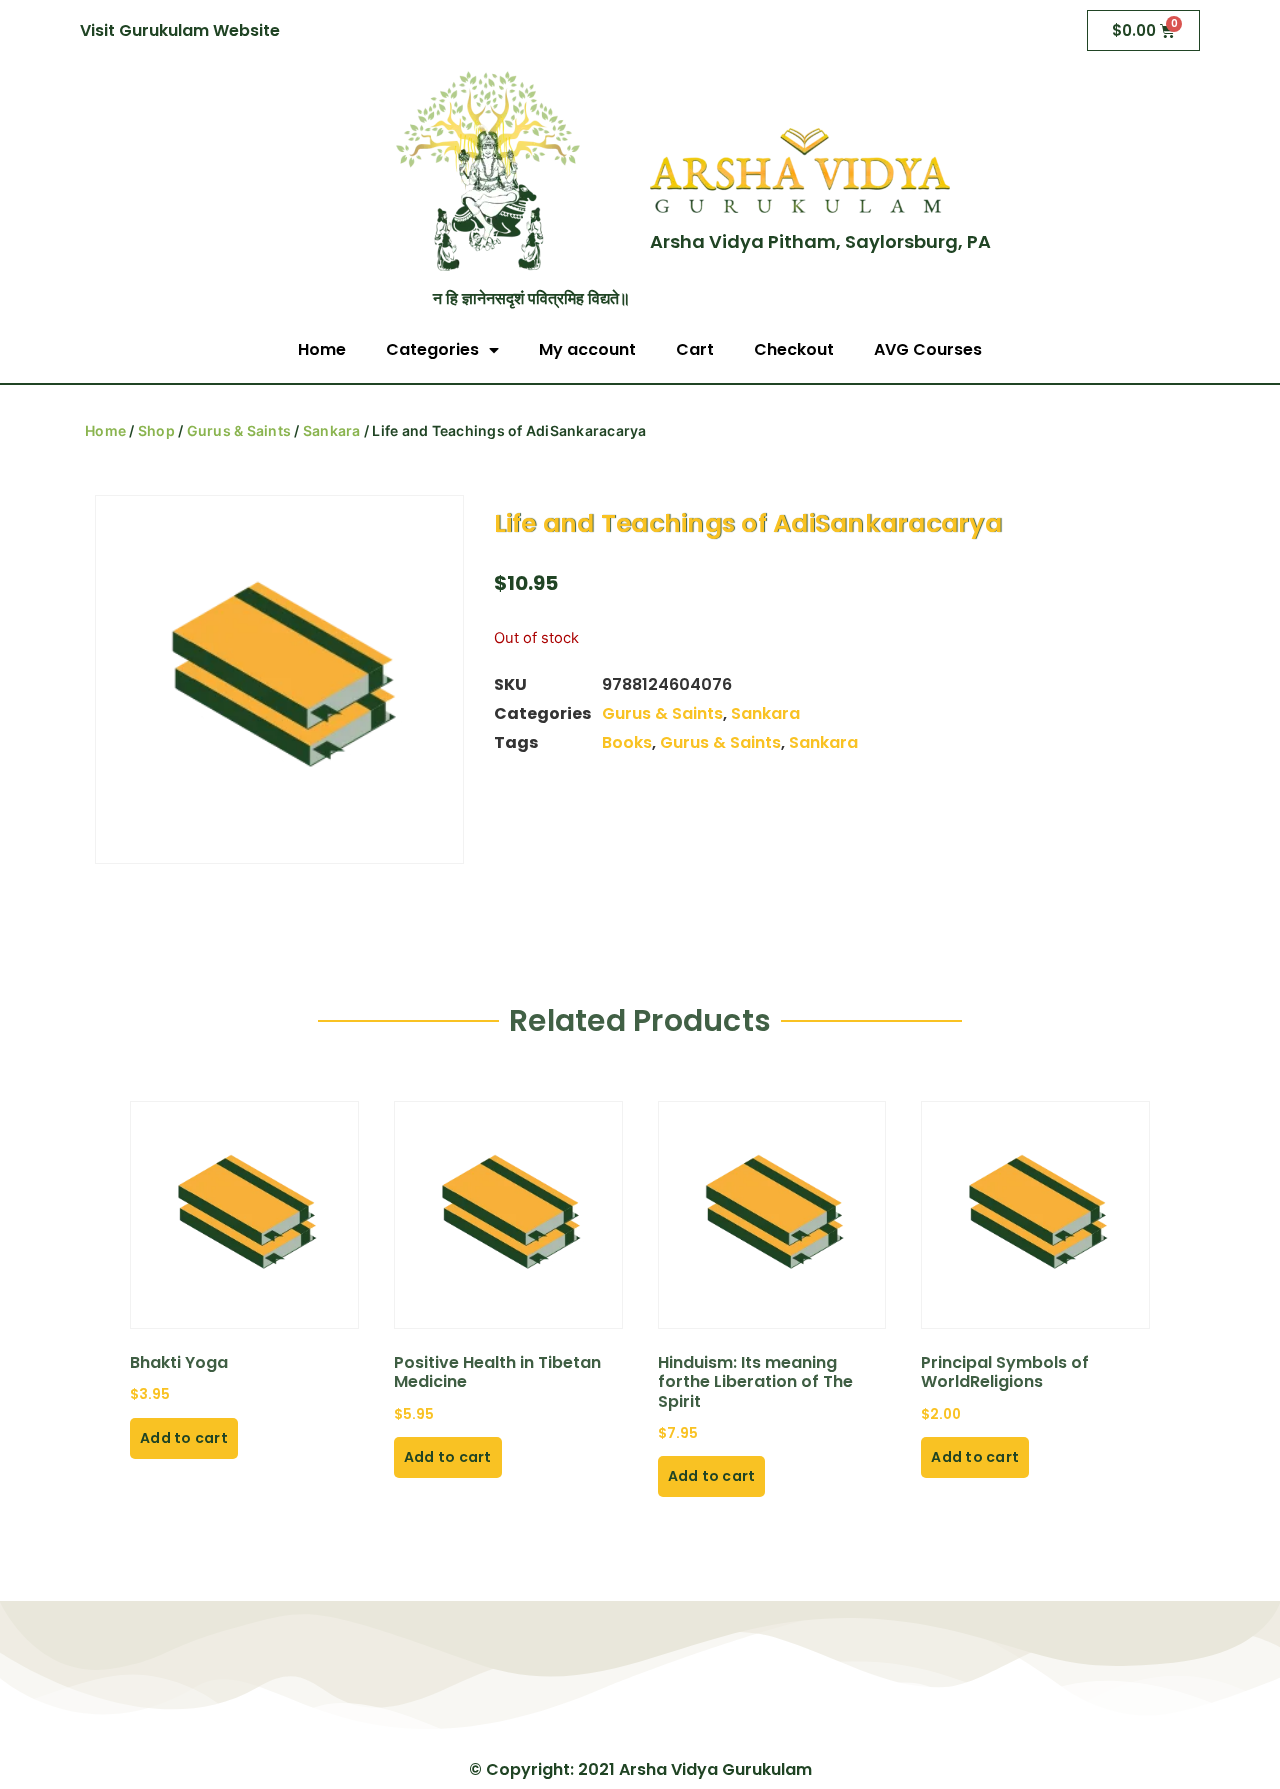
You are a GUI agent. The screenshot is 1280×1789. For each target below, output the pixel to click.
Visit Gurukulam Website (180, 30)
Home (322, 349)
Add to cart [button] (184, 1438)
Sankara (332, 430)
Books (627, 742)
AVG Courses (928, 349)
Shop (156, 430)
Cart (695, 349)
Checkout (794, 349)
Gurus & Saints (239, 430)
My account (587, 349)
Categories (432, 349)
